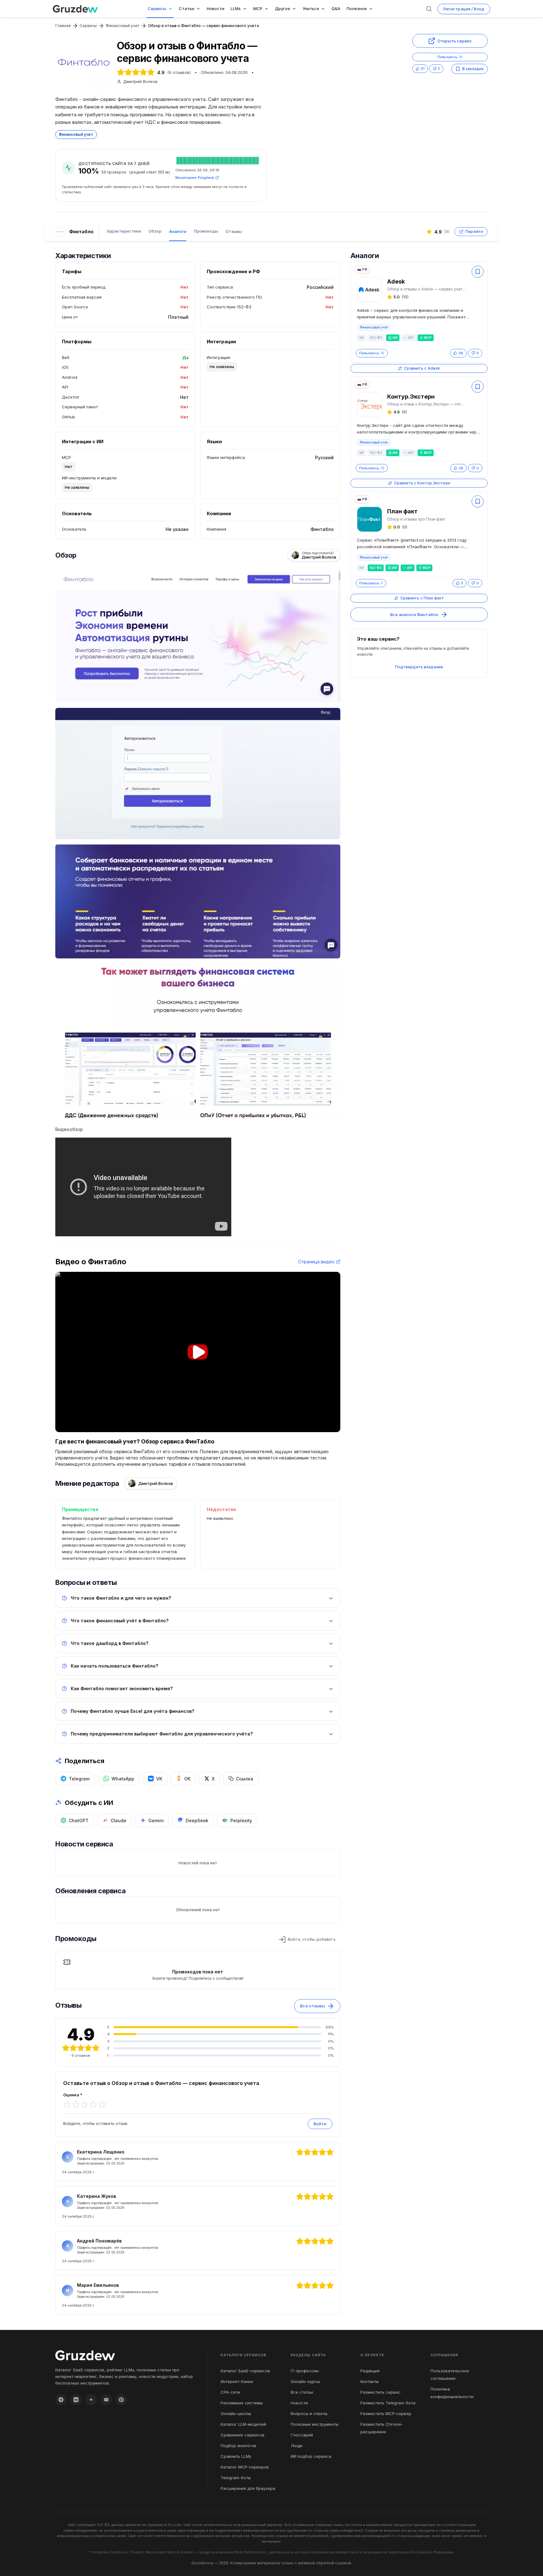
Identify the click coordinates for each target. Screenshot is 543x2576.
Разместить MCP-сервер (386, 2413)
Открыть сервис (455, 41)
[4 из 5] (93, 2104)
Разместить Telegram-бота (388, 2403)
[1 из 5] (67, 2104)
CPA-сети (230, 2392)
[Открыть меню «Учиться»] (324, 9)
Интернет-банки (237, 2381)
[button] (198, 1352)
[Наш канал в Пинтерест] (121, 2400)
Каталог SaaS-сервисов (245, 2371)
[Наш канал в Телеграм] (61, 2400)
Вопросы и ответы (309, 2413)
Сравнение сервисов (243, 2435)
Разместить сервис (381, 2392)
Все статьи (302, 2392)
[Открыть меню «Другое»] (295, 9)
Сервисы (88, 26)
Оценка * (73, 2095)
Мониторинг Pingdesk (195, 178)
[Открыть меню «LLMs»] (246, 9)
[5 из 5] (102, 2104)
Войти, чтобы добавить (312, 1939)
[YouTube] (106, 2400)
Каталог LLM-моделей (243, 2424)
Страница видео (316, 1262)
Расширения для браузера (248, 2488)
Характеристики (124, 231)
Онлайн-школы (236, 2413)
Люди (296, 2446)
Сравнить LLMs (236, 2456)
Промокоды (206, 231)
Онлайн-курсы (305, 2381)
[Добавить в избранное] (478, 272)
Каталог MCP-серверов (245, 2467)
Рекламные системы (242, 2403)
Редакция (370, 2371)
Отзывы (234, 231)
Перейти (474, 232)
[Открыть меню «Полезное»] (372, 9)
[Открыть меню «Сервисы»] (172, 9)
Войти (320, 2124)
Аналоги (178, 231)
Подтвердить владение (419, 667)
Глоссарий (302, 2435)
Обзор (155, 231)
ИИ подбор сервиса (311, 2456)
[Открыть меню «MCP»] (268, 9)
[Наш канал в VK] (76, 2400)
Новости (299, 2403)
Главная (63, 26)
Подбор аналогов (239, 2446)
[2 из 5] (76, 2104)
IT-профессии (305, 2371)
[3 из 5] (85, 2104)
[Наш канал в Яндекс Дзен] (91, 2400)
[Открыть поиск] (429, 9)
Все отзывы (312, 2006)
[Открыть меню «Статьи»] (200, 9)
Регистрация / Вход (464, 9)
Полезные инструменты (315, 2424)
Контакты (370, 2381)
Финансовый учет (122, 26)
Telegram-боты (236, 2478)
